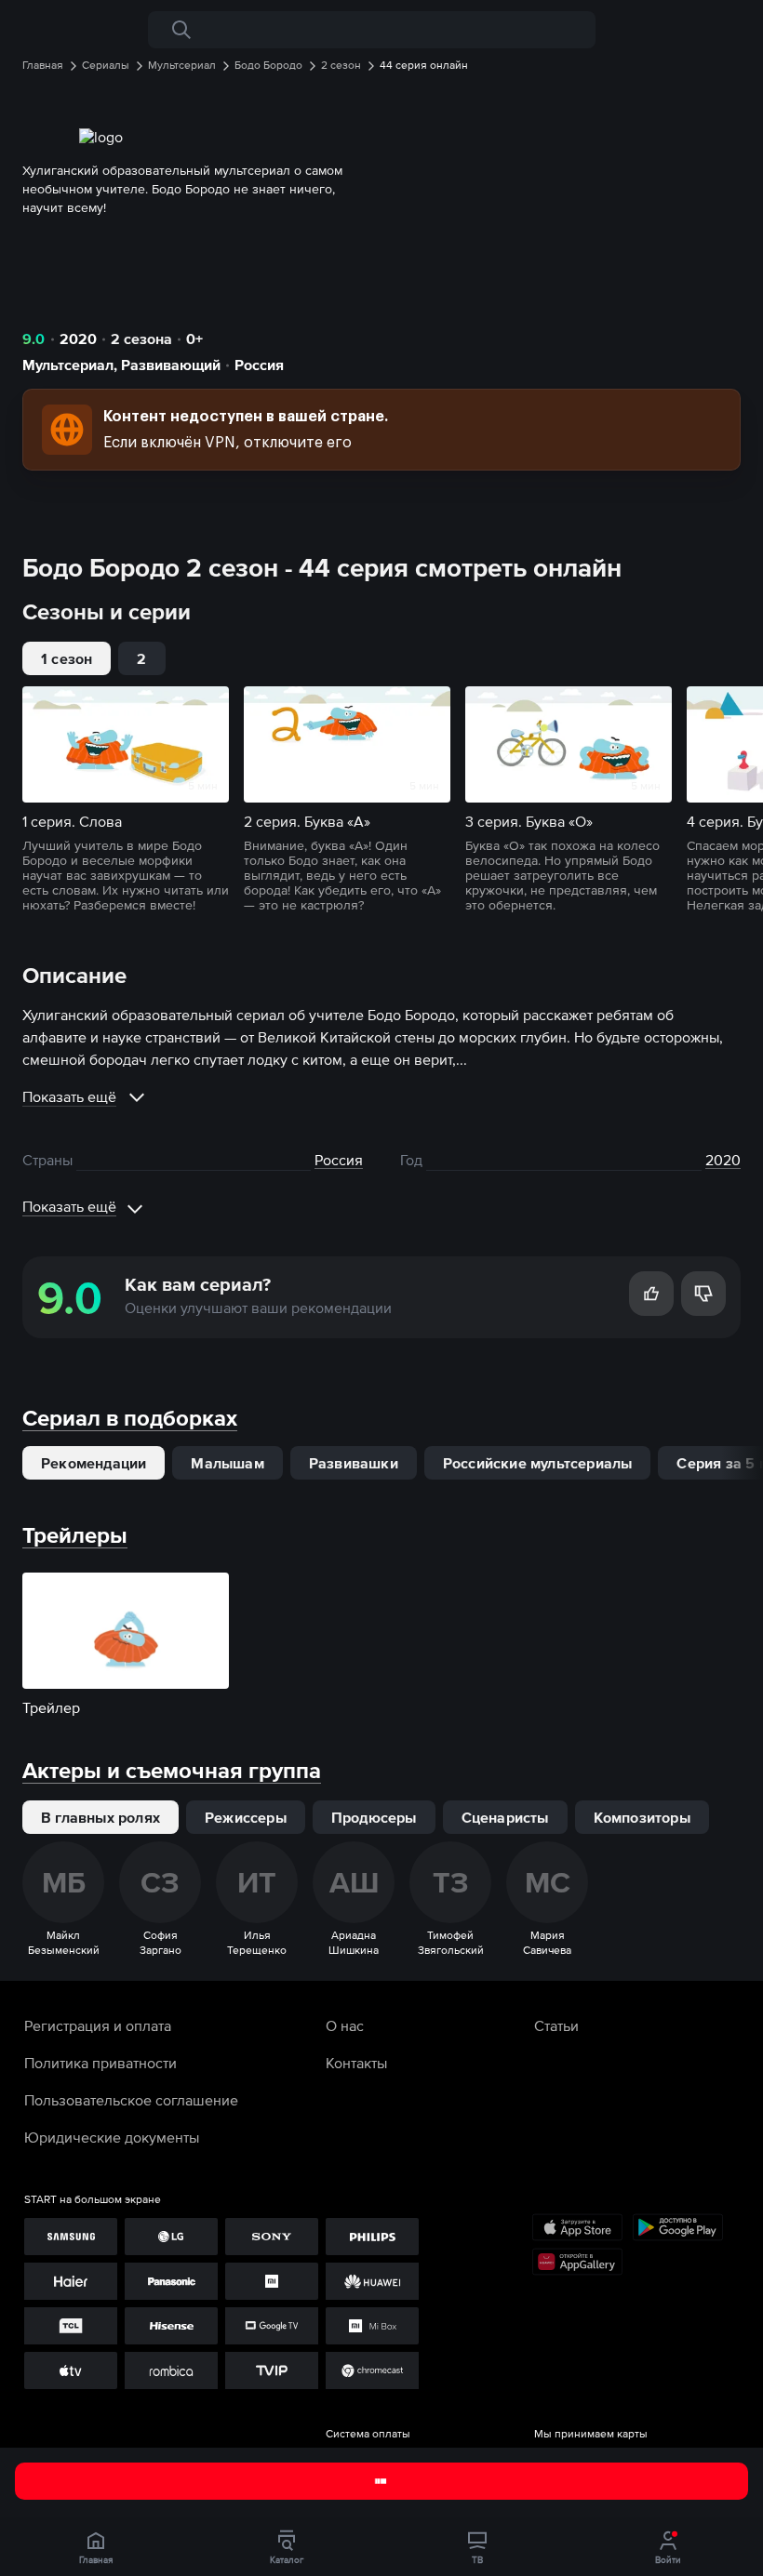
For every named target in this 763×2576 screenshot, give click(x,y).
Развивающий (171, 365)
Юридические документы (112, 2137)
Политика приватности (100, 2063)
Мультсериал (68, 365)
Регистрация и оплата (98, 2025)
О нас (345, 2025)
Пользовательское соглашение (131, 2100)
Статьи (556, 2025)
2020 (78, 339)
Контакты (356, 2063)
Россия (259, 365)
